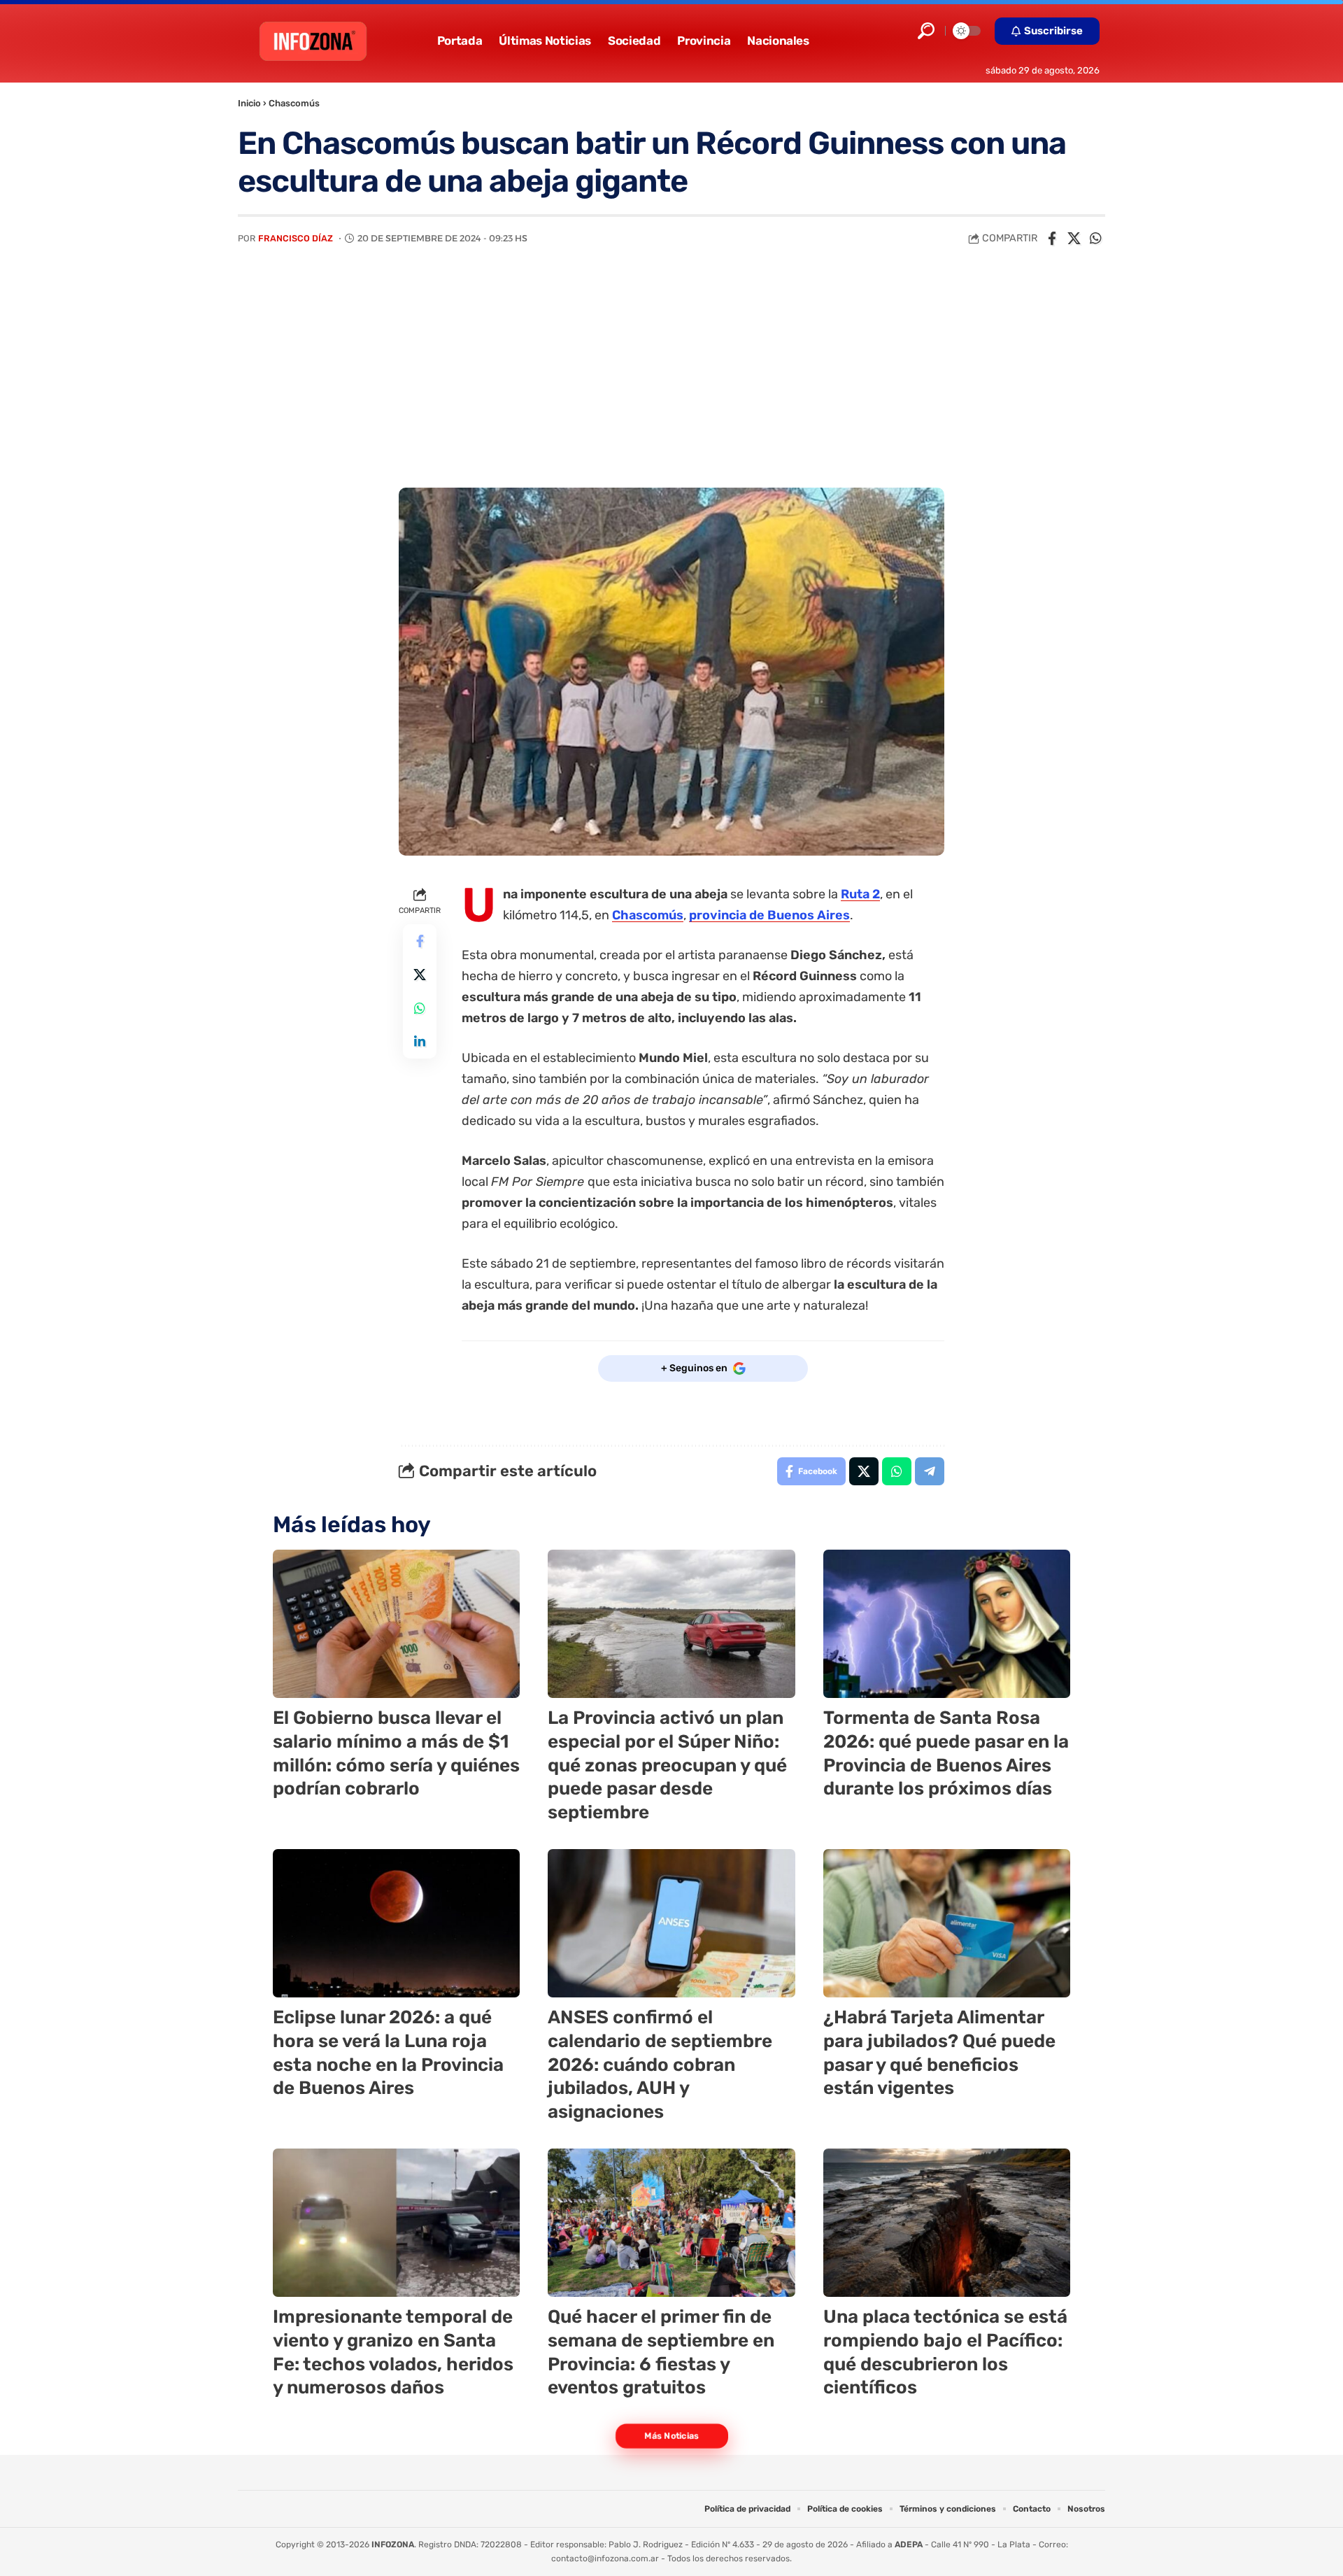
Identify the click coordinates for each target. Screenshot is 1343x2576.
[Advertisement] (671, 383)
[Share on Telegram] (930, 1471)
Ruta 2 (860, 894)
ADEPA (909, 2545)
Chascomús (294, 103)
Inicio (249, 103)
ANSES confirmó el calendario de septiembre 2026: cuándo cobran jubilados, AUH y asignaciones (660, 2065)
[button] (926, 31)
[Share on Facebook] (1052, 239)
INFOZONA (393, 2545)
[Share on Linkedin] (420, 1042)
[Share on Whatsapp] (1095, 239)
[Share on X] (1074, 239)
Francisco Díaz (296, 238)
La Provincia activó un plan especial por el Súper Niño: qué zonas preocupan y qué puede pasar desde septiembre (667, 1765)
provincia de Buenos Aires (769, 915)
